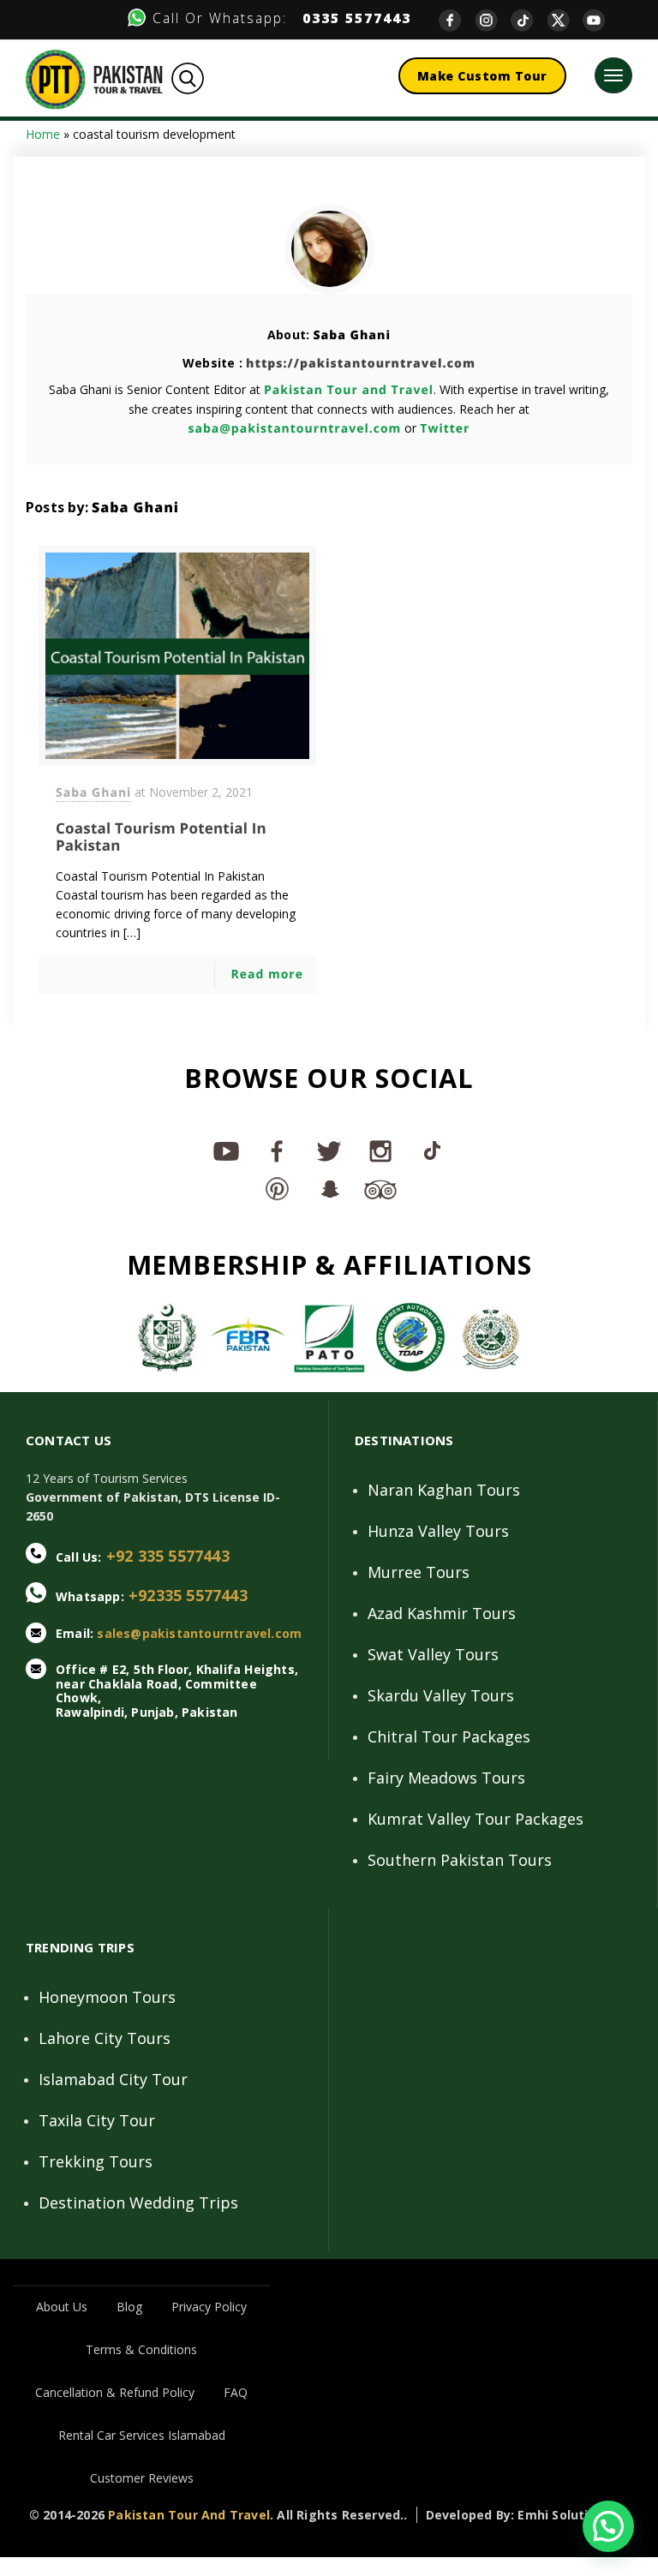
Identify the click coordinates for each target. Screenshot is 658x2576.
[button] (608, 2526)
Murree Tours (419, 1572)
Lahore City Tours (105, 2038)
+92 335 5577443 (168, 1556)
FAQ (236, 2392)
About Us (62, 2307)
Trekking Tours (96, 2161)
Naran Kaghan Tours (444, 1490)
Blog (129, 2307)
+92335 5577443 (188, 1595)
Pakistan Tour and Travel (349, 390)
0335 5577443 (352, 18)
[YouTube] (601, 19)
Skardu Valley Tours (441, 1695)
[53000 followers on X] (329, 1151)
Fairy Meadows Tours (446, 1778)
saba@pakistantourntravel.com (295, 429)
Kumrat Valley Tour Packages (476, 1819)
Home (43, 134)
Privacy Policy (209, 2307)
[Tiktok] (529, 19)
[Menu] (613, 75)
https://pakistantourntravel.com (361, 364)
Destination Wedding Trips (138, 2202)
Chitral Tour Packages (449, 1736)
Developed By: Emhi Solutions (519, 2515)
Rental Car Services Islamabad (142, 2435)
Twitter (445, 429)
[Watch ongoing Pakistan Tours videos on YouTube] (226, 1151)
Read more (267, 974)
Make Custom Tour (482, 76)
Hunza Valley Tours (438, 1531)
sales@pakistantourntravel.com (199, 1633)
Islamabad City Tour (113, 2079)
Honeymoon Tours (107, 1997)
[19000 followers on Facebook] (278, 1151)
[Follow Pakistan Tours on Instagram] (380, 1151)
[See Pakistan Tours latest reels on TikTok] (432, 1151)
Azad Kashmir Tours (442, 1613)
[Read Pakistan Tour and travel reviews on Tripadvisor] (380, 1188)
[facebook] (457, 19)
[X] (565, 19)
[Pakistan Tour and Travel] (94, 78)
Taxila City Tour (97, 2120)
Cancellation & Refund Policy (115, 2392)
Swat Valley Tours (433, 1654)
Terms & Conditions (141, 2349)
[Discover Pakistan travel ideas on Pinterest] (278, 1188)
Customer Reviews (142, 2478)
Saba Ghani (352, 335)
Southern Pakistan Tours (460, 1860)
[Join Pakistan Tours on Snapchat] (329, 1188)
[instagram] (493, 19)
